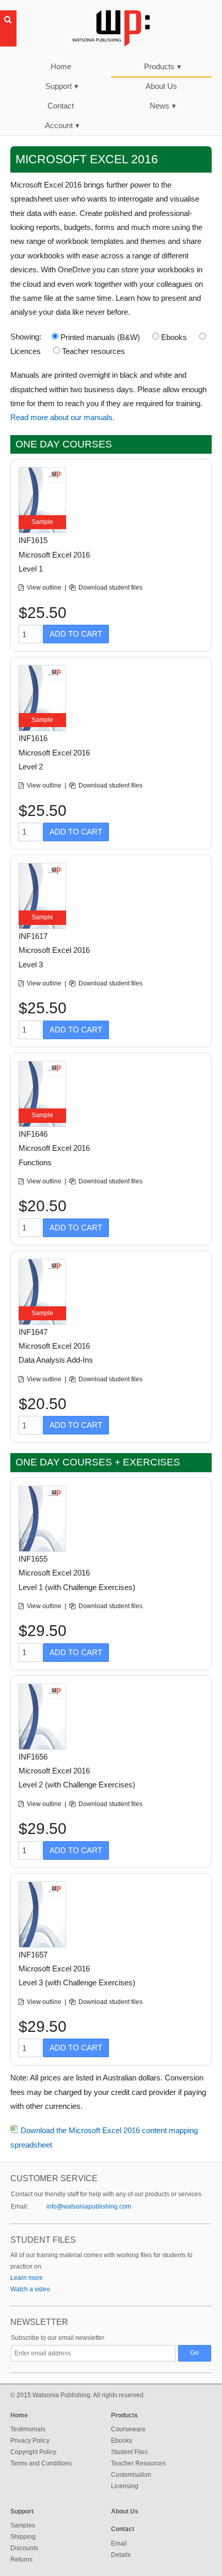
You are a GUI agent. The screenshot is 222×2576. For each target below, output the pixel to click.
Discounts (24, 2548)
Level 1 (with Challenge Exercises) (77, 1587)
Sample (42, 522)
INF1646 (33, 1134)
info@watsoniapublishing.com (89, 2207)
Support (62, 86)
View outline (45, 588)
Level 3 (31, 965)
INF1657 (33, 1955)
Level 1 (31, 569)
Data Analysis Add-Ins (56, 1360)
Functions (35, 1162)
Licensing (125, 2486)
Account (62, 125)
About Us (161, 86)
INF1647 (33, 1332)
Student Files (129, 2452)
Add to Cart (76, 634)
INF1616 (33, 738)
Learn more (27, 2278)
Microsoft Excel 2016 (54, 555)
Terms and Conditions (41, 2463)
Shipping (23, 2537)
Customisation (131, 2475)
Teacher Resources (138, 2463)
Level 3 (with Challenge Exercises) (77, 1983)
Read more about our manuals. (62, 417)
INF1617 (33, 936)
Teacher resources (93, 351)
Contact (61, 106)
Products (163, 66)
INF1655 (33, 1559)
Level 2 (31, 767)
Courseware (128, 2429)
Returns (21, 2559)
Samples (23, 2525)
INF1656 (33, 1757)
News (163, 106)
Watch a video (30, 2289)
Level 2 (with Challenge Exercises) (77, 1785)
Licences (26, 351)
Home (61, 66)
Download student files (110, 588)
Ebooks (174, 337)
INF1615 (33, 540)
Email (119, 2543)
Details (121, 2555)
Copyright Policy (33, 2452)
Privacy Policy (30, 2441)
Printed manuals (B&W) (100, 337)
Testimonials (28, 2429)
